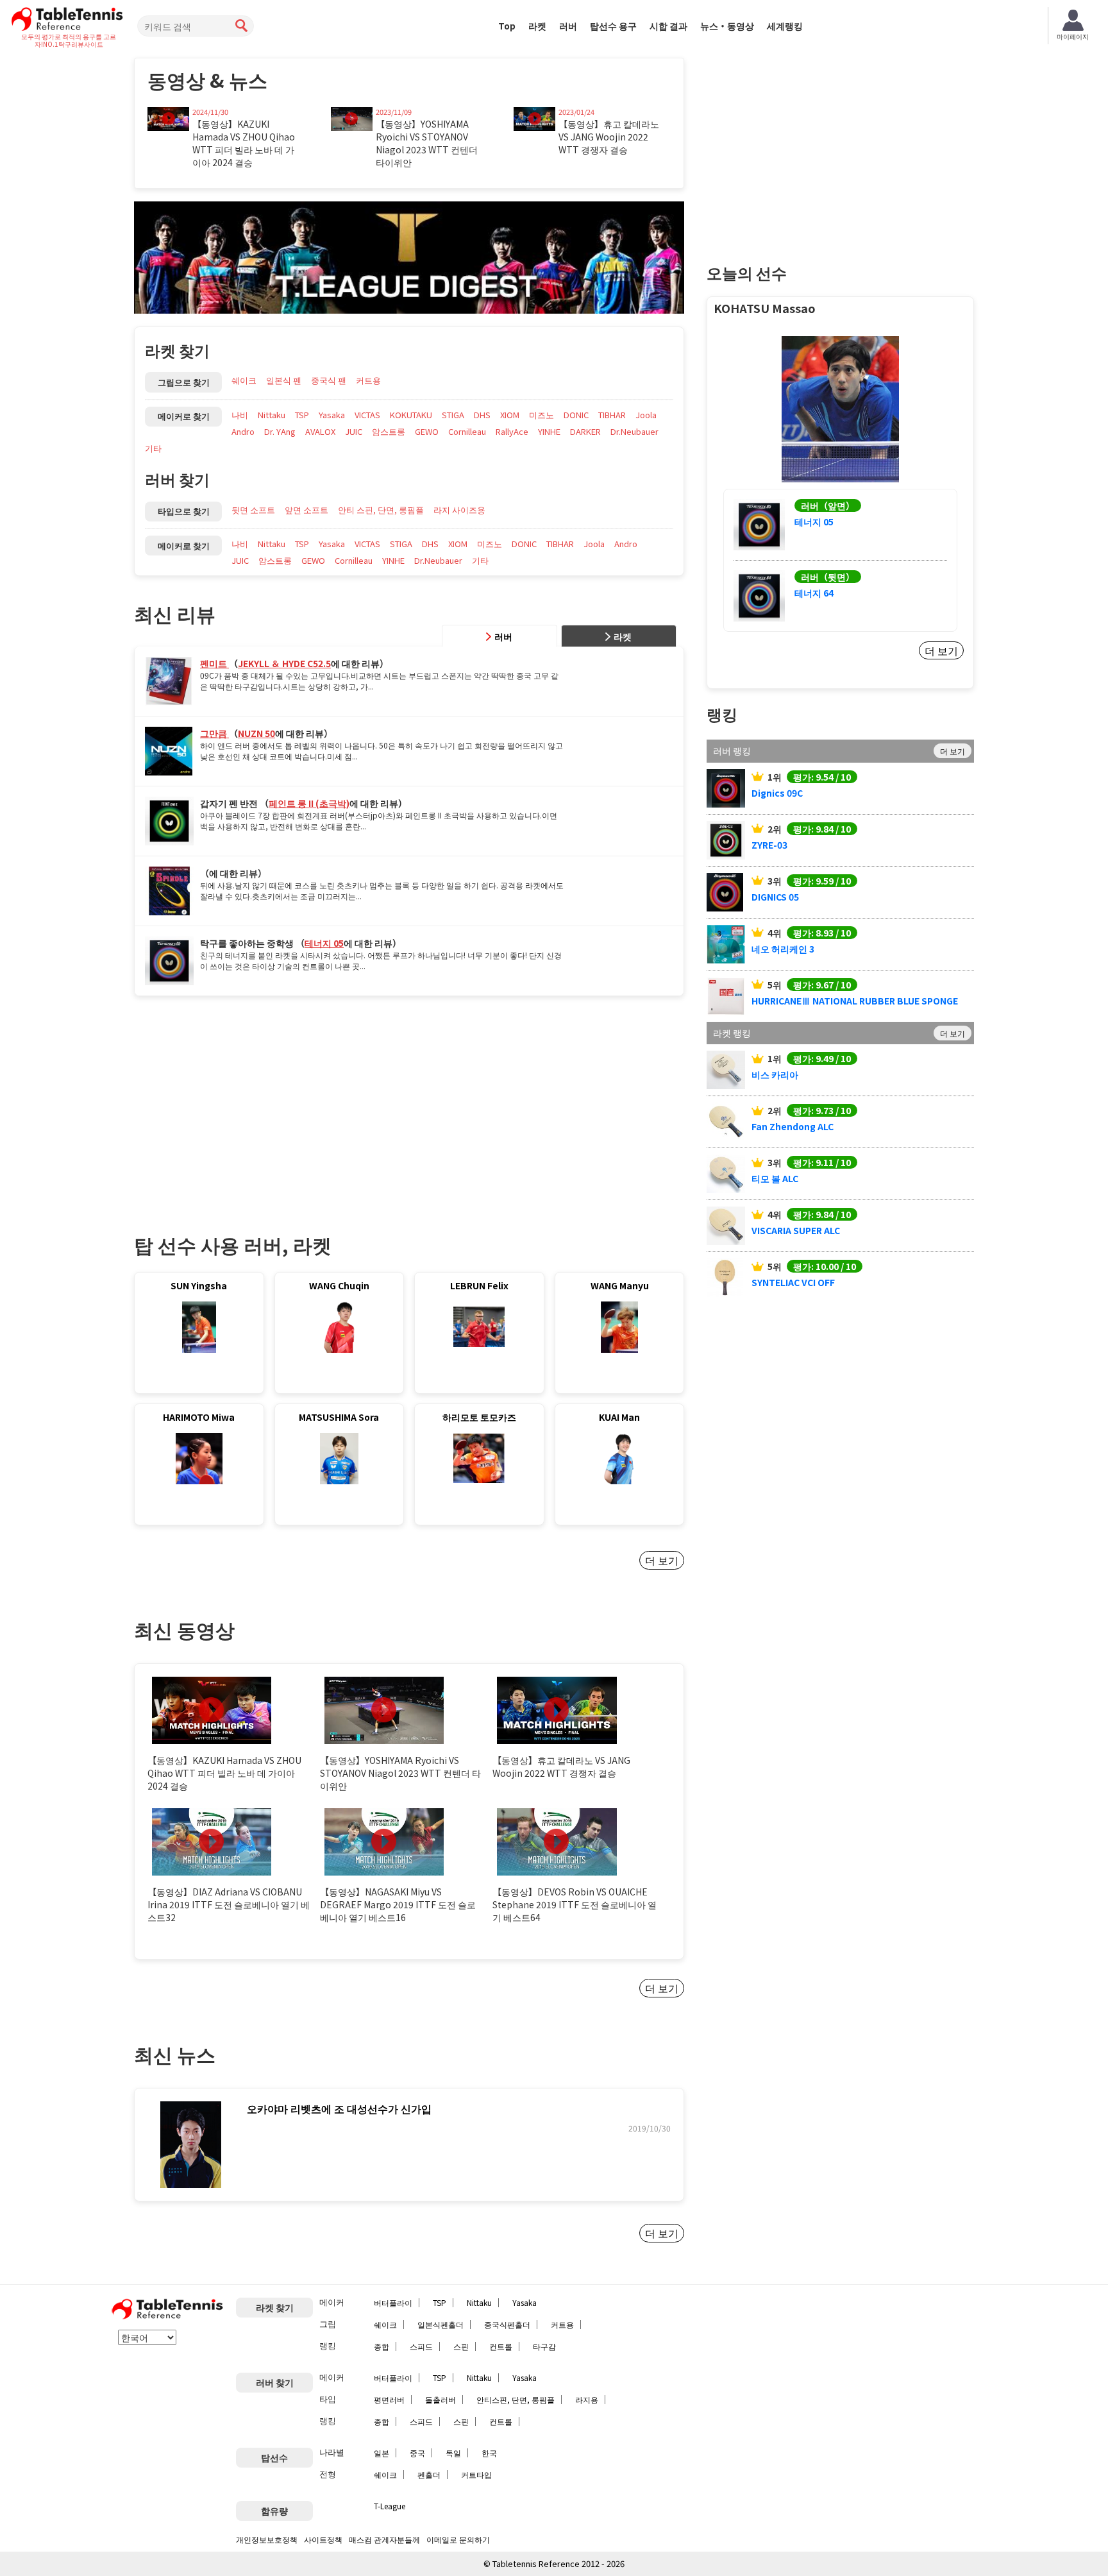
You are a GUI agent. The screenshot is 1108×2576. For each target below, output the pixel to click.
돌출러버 (441, 2399)
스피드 (421, 2346)
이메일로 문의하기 (458, 2539)
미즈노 (541, 415)
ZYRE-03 (769, 845)
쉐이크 (244, 380)
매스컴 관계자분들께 (384, 2539)
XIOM (510, 415)
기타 (153, 448)
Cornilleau (467, 431)
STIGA (453, 415)
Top (507, 26)
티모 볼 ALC (775, 1178)
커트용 (368, 380)
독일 (453, 2453)
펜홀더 (429, 2474)
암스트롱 (389, 431)
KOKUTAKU (411, 415)
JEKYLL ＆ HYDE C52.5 (284, 663)
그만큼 (214, 733)
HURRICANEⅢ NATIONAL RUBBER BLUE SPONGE (855, 1001)
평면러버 (389, 2399)
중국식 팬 (329, 380)
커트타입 (476, 2474)
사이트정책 (323, 2539)
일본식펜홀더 (441, 2324)
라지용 (587, 2399)
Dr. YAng (280, 431)
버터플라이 (393, 2302)
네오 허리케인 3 (783, 949)
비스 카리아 (775, 1074)
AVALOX (320, 431)
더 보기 (662, 1560)
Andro (243, 431)
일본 (382, 2453)
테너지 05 (324, 943)
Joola (646, 415)
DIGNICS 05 (775, 897)
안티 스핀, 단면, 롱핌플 (381, 510)
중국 (417, 2453)
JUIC (354, 431)
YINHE (549, 431)
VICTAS (367, 415)
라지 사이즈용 (459, 510)
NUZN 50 (256, 733)
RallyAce (512, 431)
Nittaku (272, 415)
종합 (382, 2346)
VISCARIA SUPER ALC (796, 1230)
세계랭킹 (785, 26)
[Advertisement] (242, 1102)
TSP (302, 415)
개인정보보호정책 (267, 2539)
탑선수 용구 (613, 26)
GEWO (427, 431)
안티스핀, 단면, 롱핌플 (516, 2399)
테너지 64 (814, 593)
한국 (489, 2453)
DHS (482, 415)
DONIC (576, 415)
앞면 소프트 (306, 510)
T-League (390, 2506)
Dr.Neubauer (634, 431)
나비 (240, 415)
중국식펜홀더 (507, 2324)
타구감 (544, 2346)
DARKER (585, 431)
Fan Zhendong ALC (793, 1126)
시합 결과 (668, 26)
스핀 (461, 2346)
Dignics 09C (777, 793)
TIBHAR (612, 415)
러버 (568, 26)
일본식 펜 (284, 380)
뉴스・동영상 (727, 26)
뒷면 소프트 (253, 510)
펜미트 (214, 663)
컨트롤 (501, 2346)
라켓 (537, 26)
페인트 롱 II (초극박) (309, 803)
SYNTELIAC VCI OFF (793, 1282)
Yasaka (332, 415)
